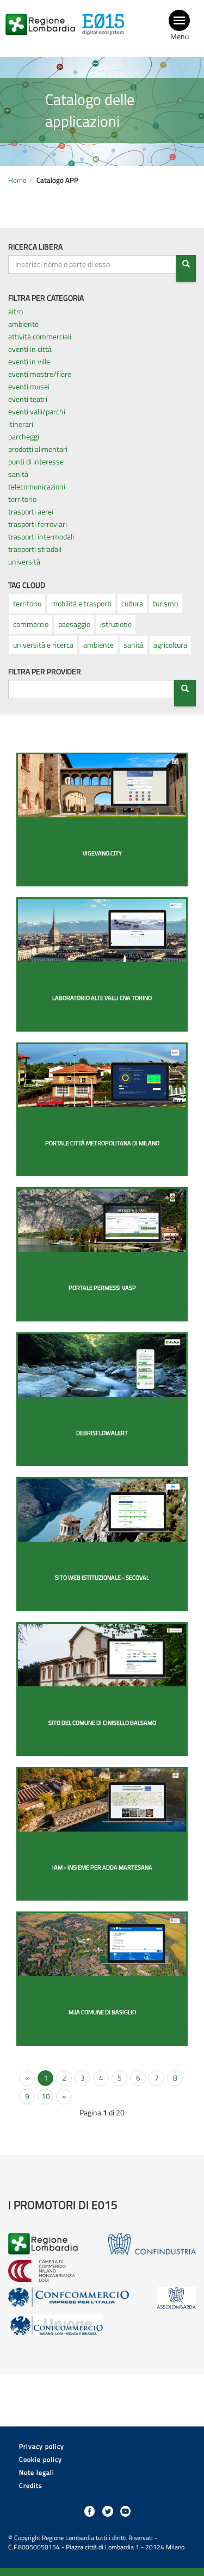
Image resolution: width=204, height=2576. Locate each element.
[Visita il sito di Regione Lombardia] (43, 18)
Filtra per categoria (46, 298)
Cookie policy (41, 2459)
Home (17, 180)
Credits (31, 2485)
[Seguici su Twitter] (108, 2511)
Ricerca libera (35, 247)
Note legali (37, 2472)
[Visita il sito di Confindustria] (152, 2244)
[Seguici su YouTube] (126, 2511)
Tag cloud (27, 585)
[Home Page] (106, 18)
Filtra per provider (45, 672)
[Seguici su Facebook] (90, 2511)
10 (46, 2096)
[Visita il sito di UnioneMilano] (56, 2325)
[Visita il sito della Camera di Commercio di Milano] (42, 2271)
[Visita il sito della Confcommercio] (69, 2298)
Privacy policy (42, 2446)
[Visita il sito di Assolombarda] (176, 2298)
